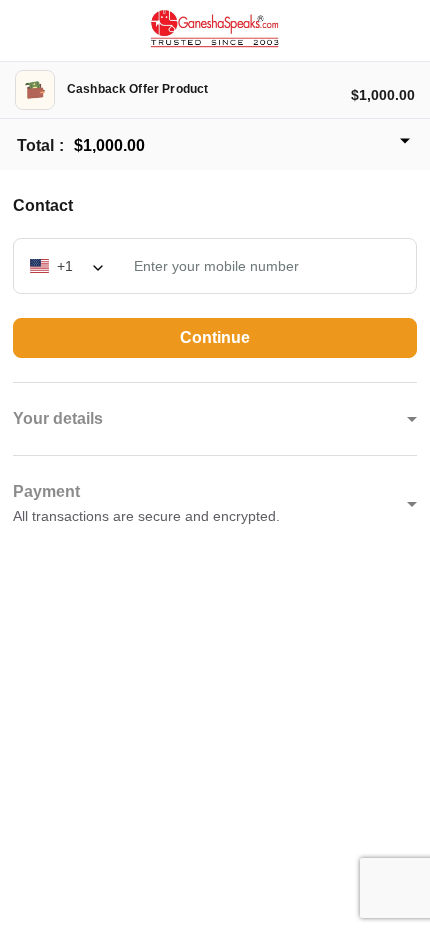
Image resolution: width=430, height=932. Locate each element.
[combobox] (68, 265)
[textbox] (68, 265)
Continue (215, 337)
